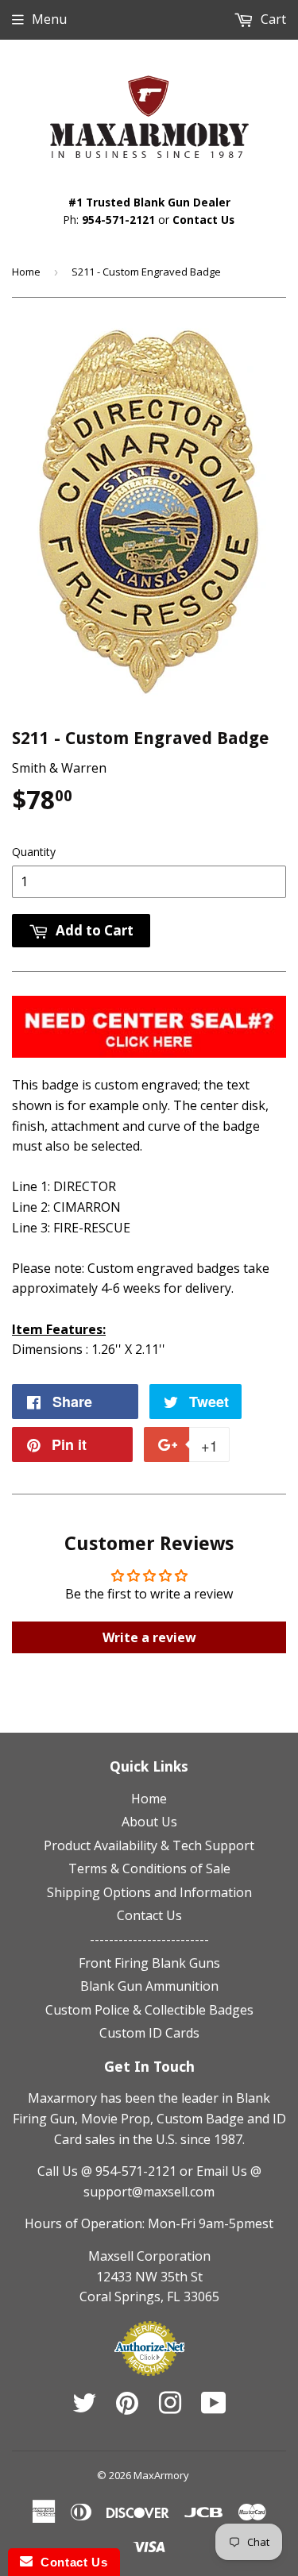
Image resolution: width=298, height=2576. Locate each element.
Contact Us (203, 220)
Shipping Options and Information (149, 1892)
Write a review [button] (149, 1637)
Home (26, 272)
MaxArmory (161, 2475)
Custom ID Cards (149, 2033)
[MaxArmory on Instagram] (170, 2408)
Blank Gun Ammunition (149, 1986)
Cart (272, 19)
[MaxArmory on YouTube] (214, 2408)
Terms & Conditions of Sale (149, 1868)
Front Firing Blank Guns (149, 1963)
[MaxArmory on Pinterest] (127, 2408)
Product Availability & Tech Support (149, 1845)
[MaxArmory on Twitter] (84, 2408)
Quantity (34, 852)
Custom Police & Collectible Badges (149, 2010)
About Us (149, 1822)
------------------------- (149, 1939)
